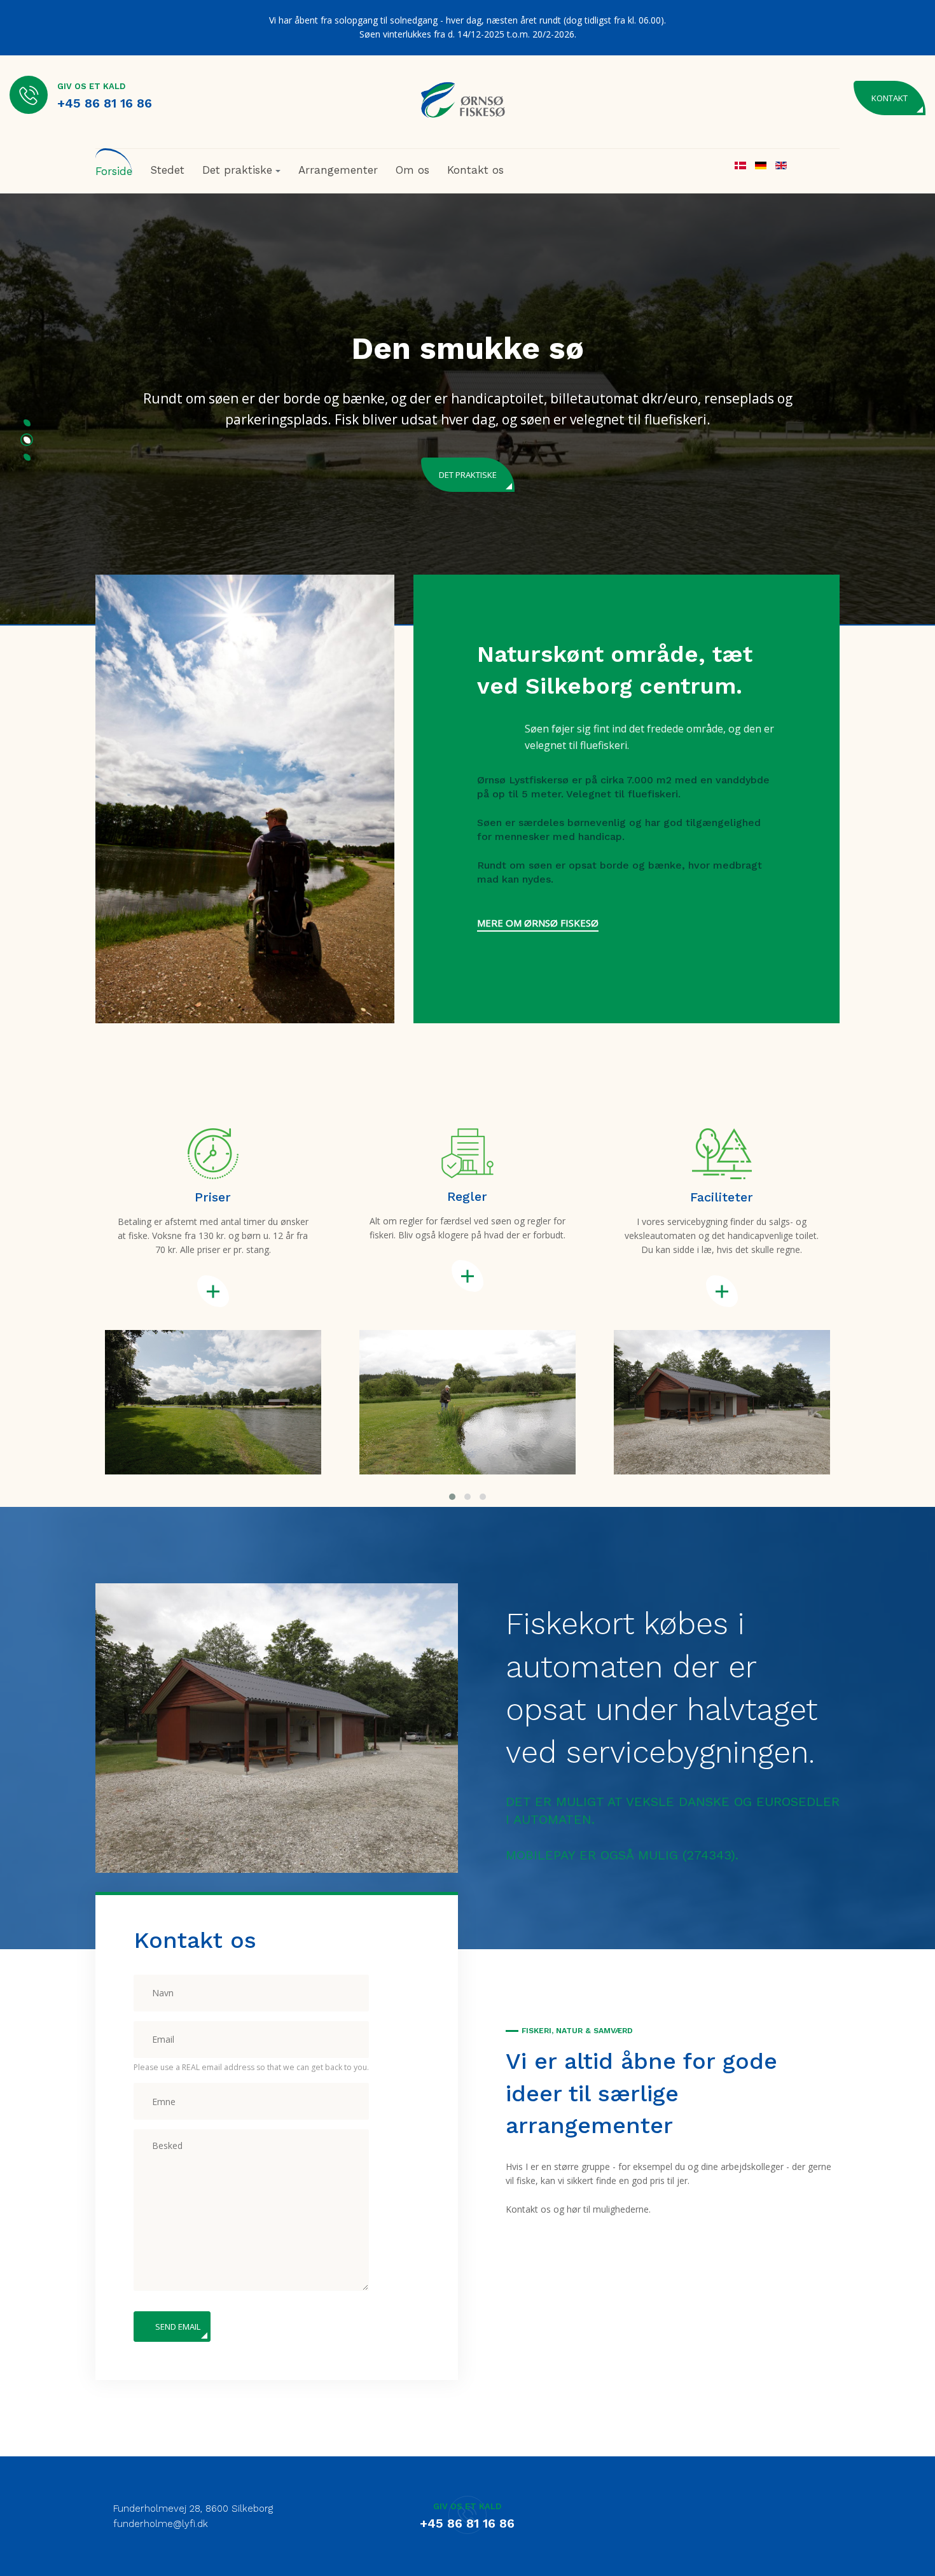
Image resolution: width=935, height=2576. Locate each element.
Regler (467, 1196)
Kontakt (890, 98)
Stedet (167, 170)
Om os (412, 170)
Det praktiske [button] (237, 170)
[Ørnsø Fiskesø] (463, 100)
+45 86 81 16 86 (105, 103)
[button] (27, 425)
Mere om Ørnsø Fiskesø (538, 923)
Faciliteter (468, 453)
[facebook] (828, 2511)
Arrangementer (338, 170)
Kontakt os (475, 170)
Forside (114, 171)
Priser (213, 1197)
